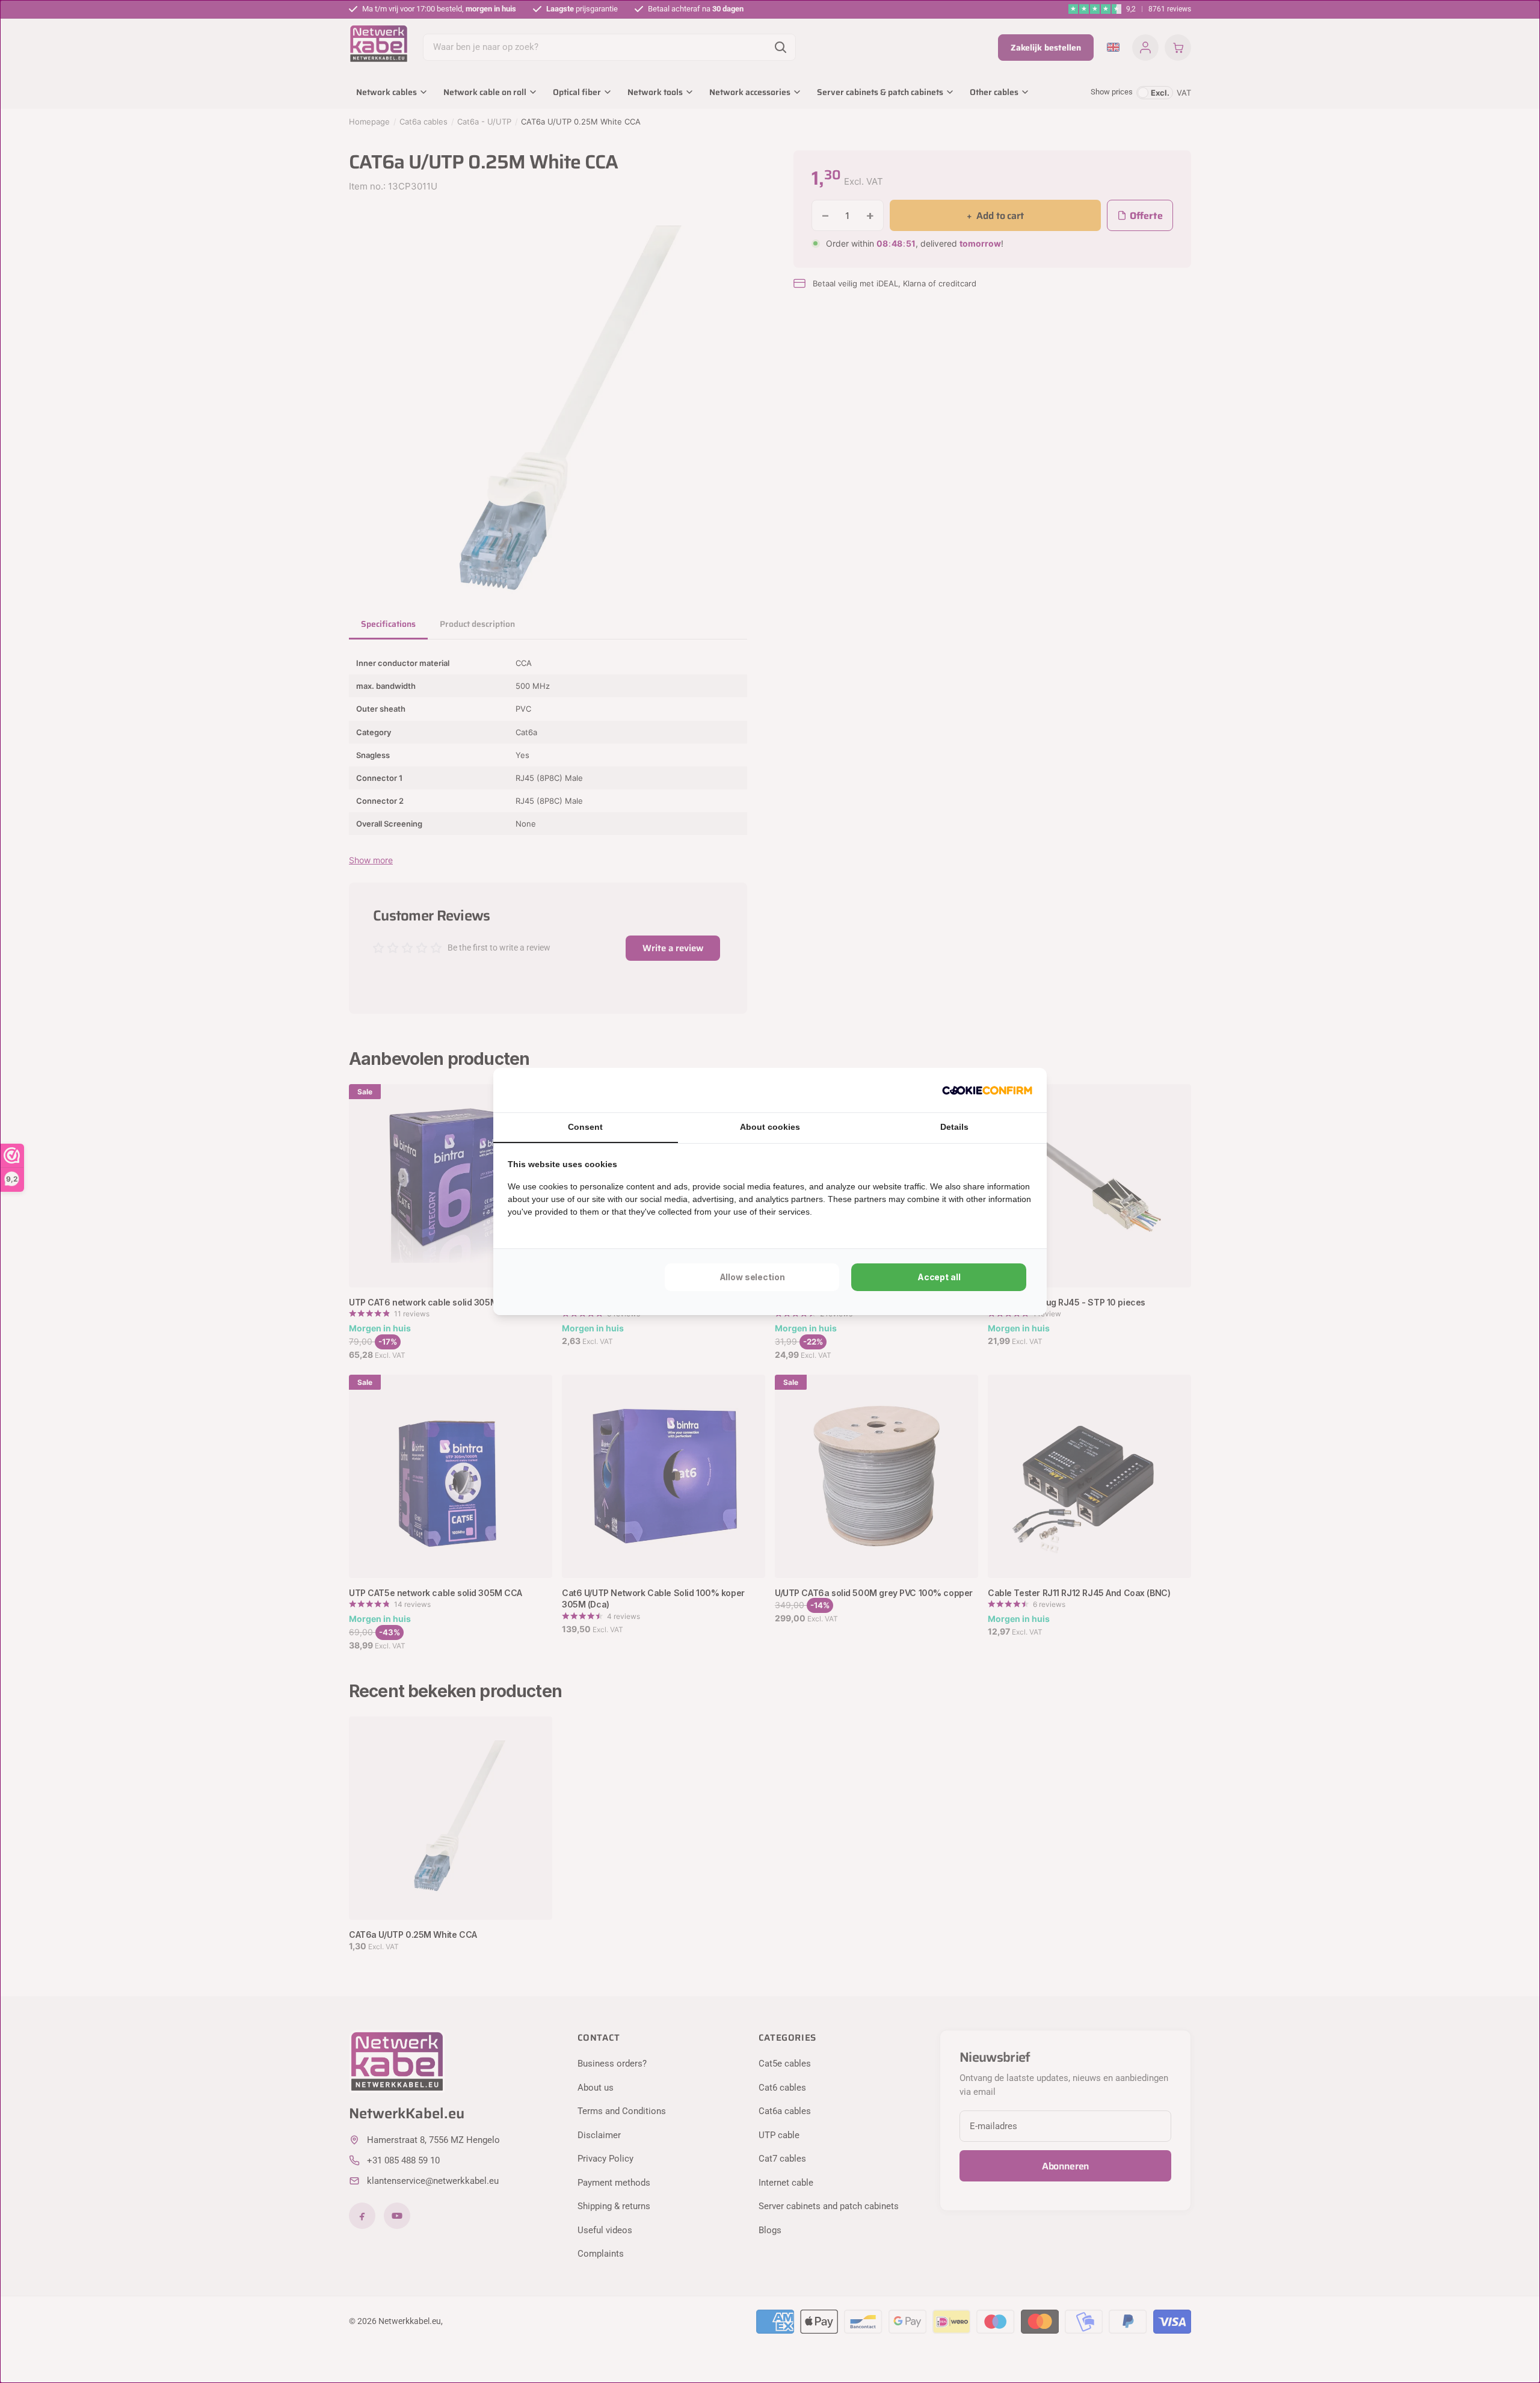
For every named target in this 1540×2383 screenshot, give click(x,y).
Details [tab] (954, 1127)
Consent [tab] (585, 1127)
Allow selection (752, 1277)
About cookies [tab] (770, 1127)
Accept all (939, 1277)
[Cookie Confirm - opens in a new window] (987, 1090)
